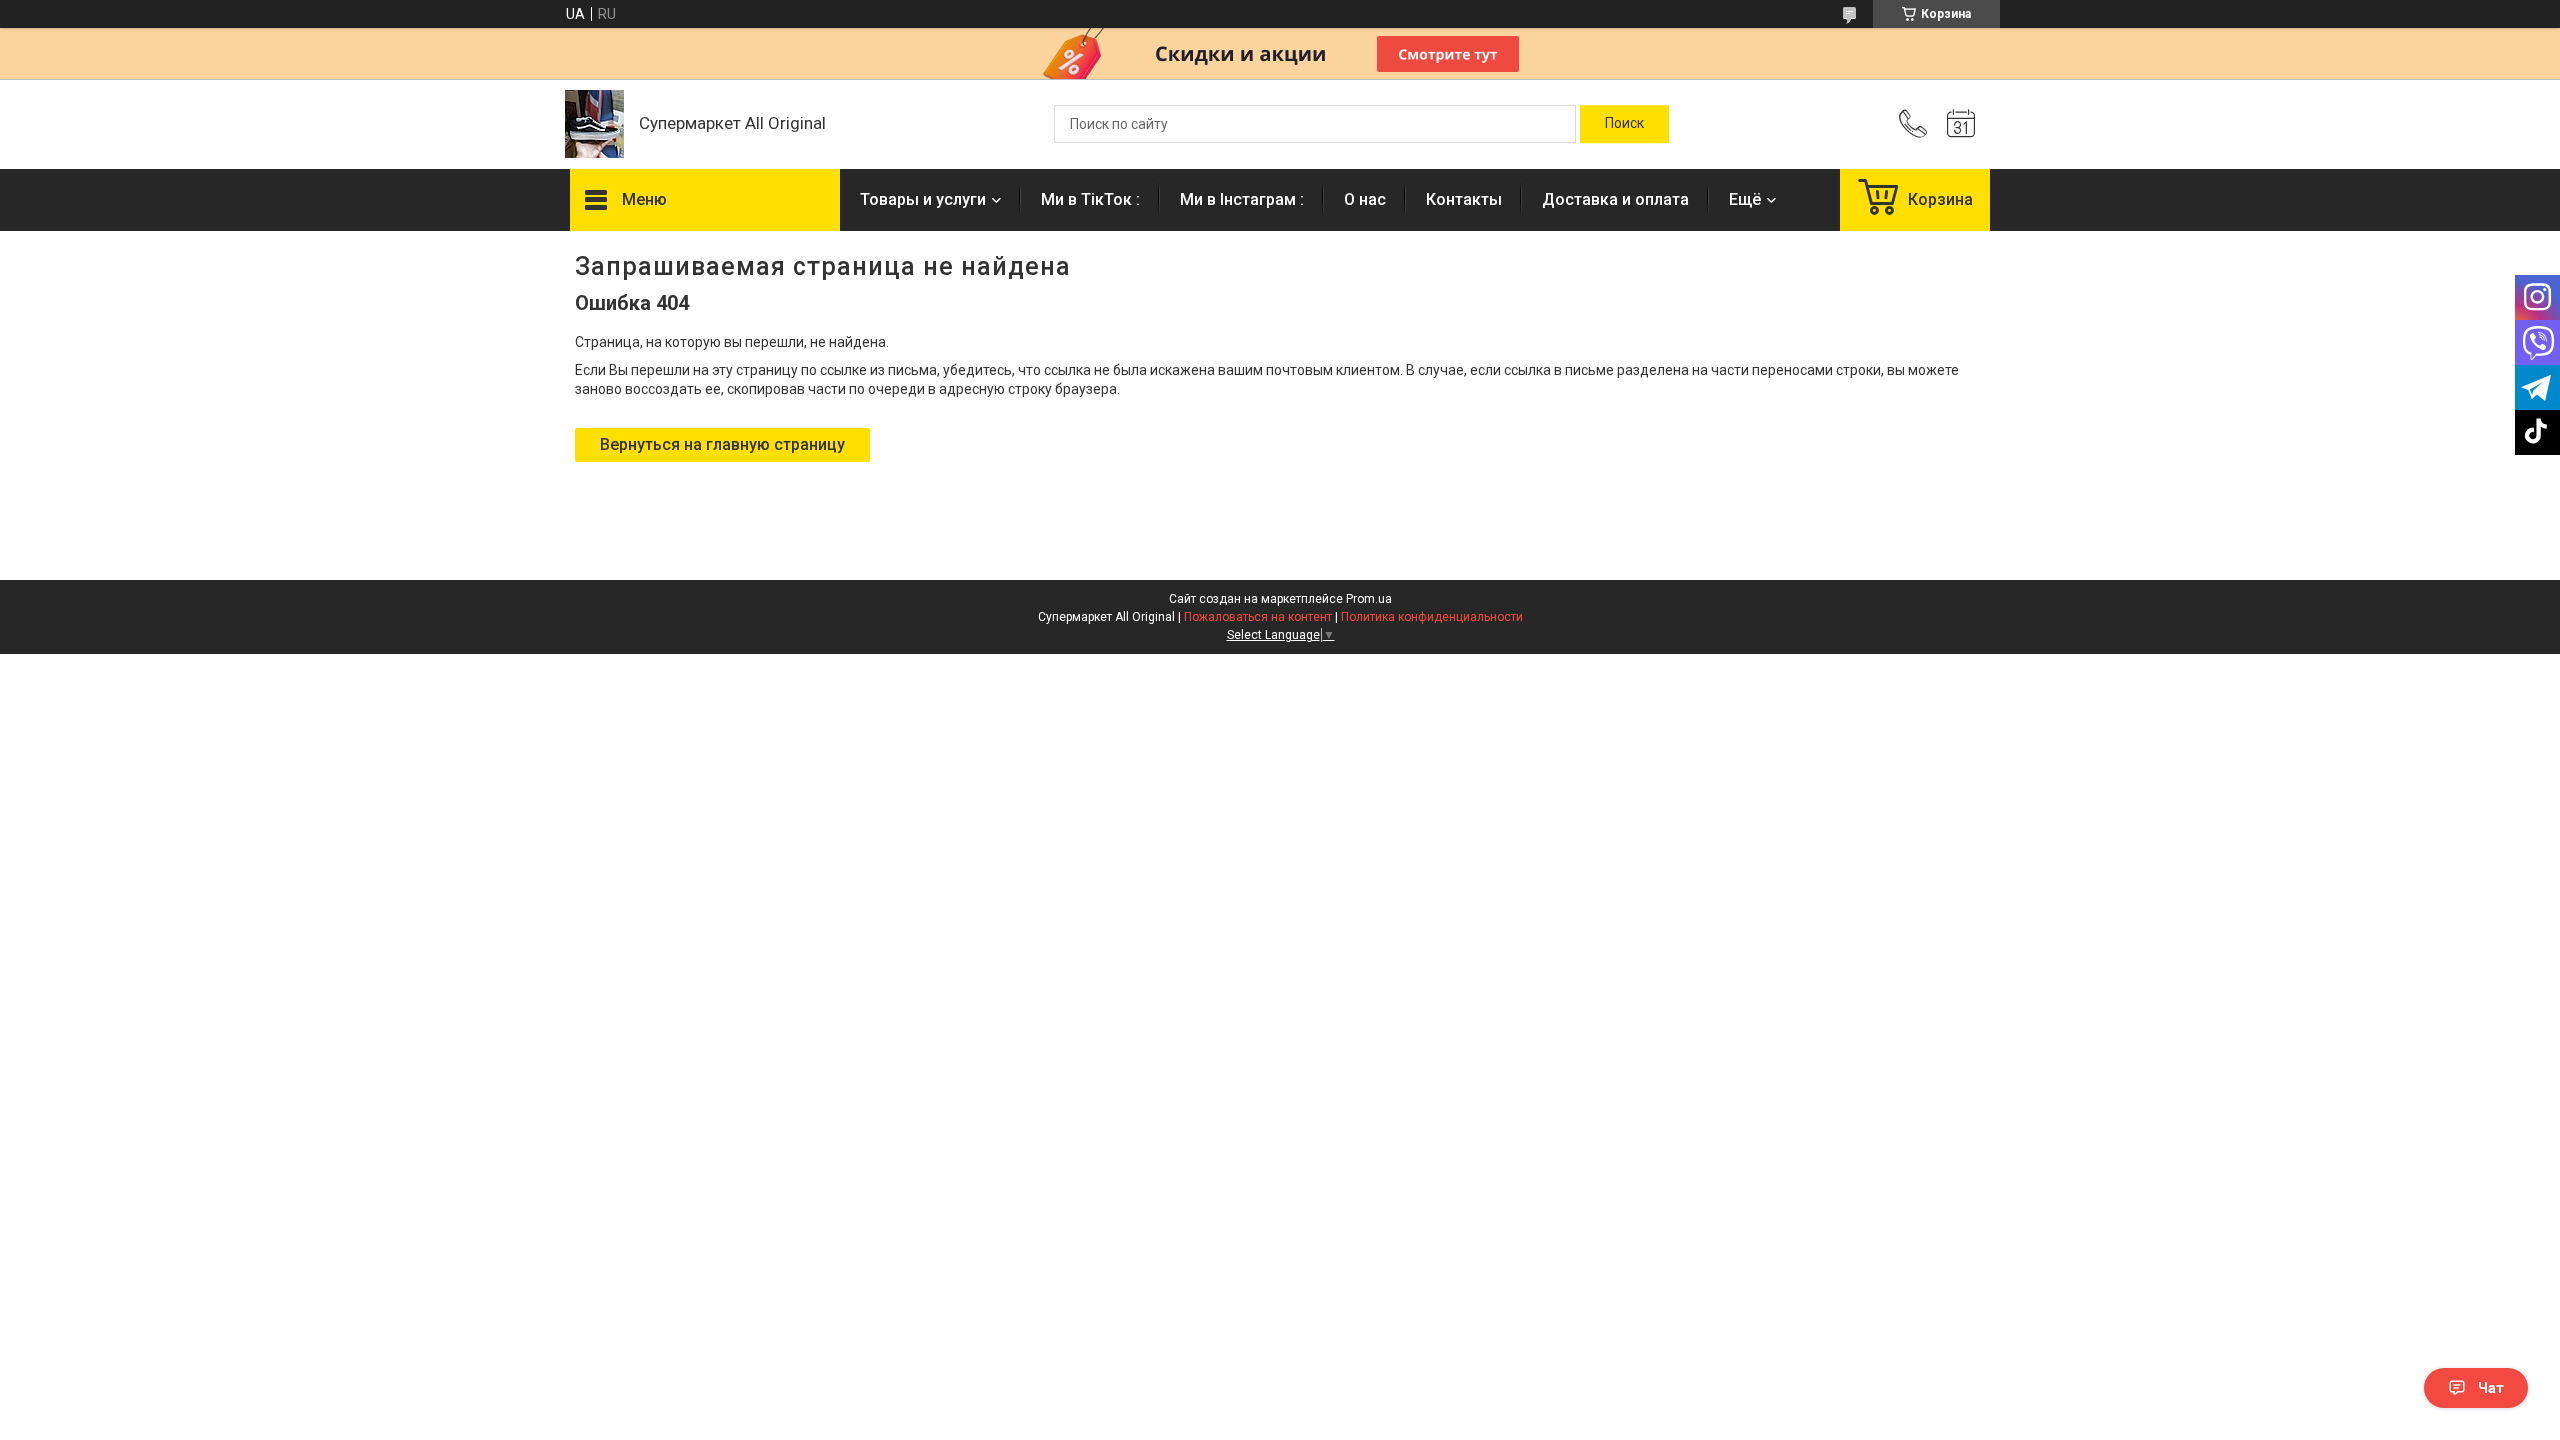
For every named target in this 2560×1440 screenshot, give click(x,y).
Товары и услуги (923, 199)
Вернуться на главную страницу (722, 444)
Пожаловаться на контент (1258, 617)
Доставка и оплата (1615, 199)
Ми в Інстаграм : (1242, 199)
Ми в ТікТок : (1090, 199)
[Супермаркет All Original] (594, 124)
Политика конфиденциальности (1432, 617)
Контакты (1464, 199)
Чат (2491, 1388)
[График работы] (1961, 124)
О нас (1365, 199)
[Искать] (1624, 124)
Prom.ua (1369, 599)
